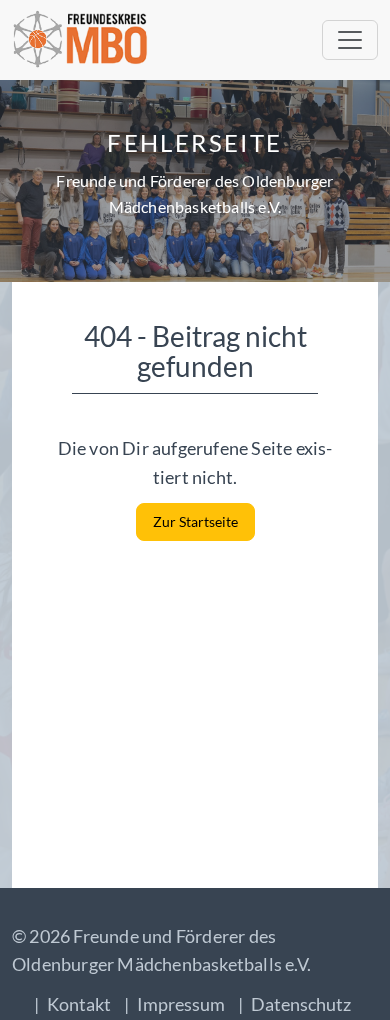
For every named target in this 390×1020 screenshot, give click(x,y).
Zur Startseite (195, 521)
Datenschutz (301, 1004)
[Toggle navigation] (350, 40)
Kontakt (79, 1004)
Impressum (181, 1004)
